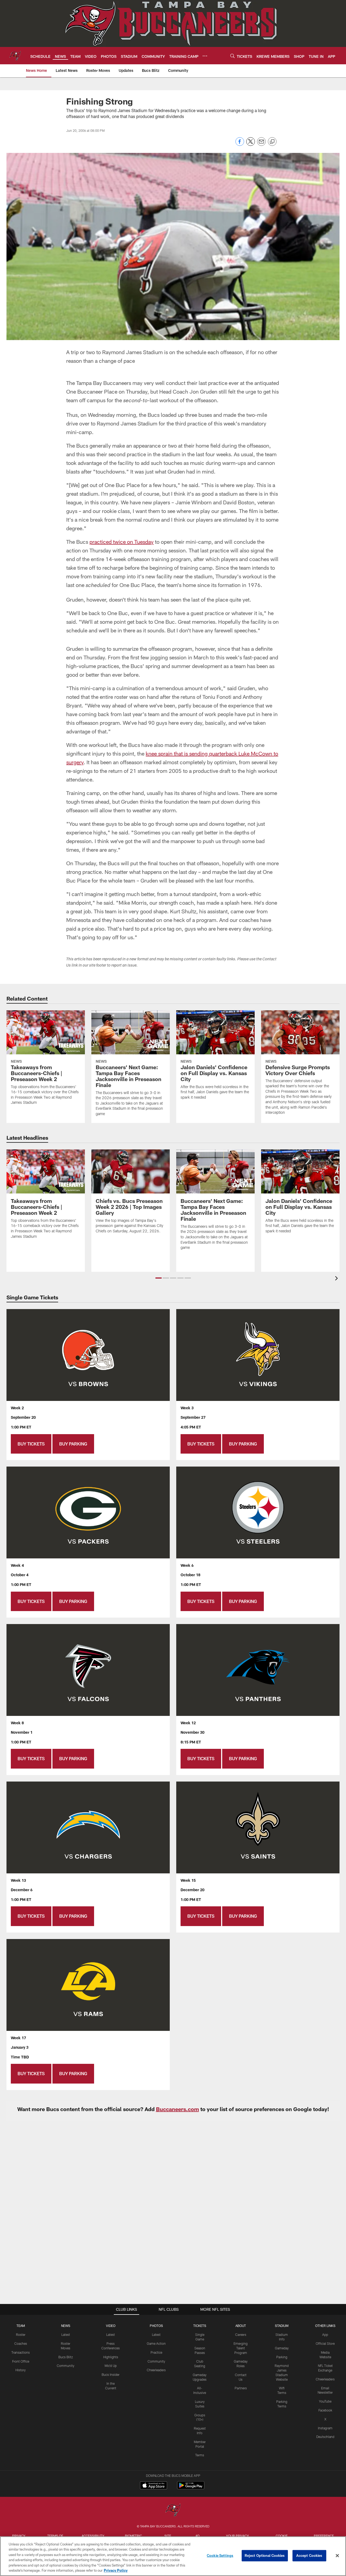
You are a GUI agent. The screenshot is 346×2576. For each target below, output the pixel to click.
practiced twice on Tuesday (122, 542)
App (325, 2335)
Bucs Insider (111, 2374)
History (21, 2370)
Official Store (325, 2343)
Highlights (111, 2357)
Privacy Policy (116, 2570)
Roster (21, 2335)
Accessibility (93, 2536)
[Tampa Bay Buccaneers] (173, 2510)
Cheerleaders (156, 2370)
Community (66, 2366)
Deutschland (325, 2437)
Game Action (156, 2343)
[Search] (232, 56)
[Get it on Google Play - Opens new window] (191, 2488)
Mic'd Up (111, 2366)
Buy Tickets (31, 1444)
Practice (156, 2352)
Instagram (325, 2428)
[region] (173, 2556)
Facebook (325, 2410)
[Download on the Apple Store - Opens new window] (154, 2486)
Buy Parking (73, 1444)
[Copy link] (272, 142)
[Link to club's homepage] (15, 56)
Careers (241, 2335)
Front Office (21, 2361)
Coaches (21, 2343)
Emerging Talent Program (241, 2348)
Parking (282, 2357)
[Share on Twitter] (251, 144)
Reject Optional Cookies (265, 2555)
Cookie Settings (220, 2555)
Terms (200, 2455)
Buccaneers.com (177, 2109)
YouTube (325, 2401)
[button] (159, 1278)
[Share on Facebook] (240, 144)
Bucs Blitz (66, 2357)
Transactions (21, 2352)
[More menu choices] (205, 56)
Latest (66, 2335)
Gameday (282, 2348)
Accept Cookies (309, 2555)
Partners (241, 2388)
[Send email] (261, 144)
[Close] (337, 2556)
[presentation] (337, 1279)
